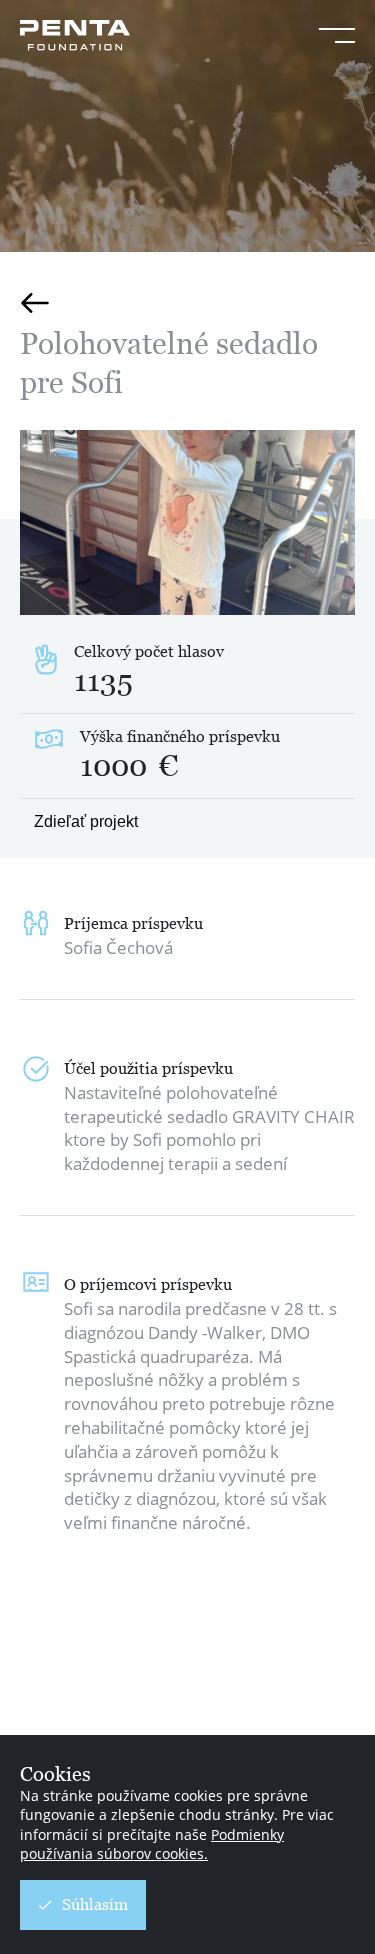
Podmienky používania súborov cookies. (152, 1844)
